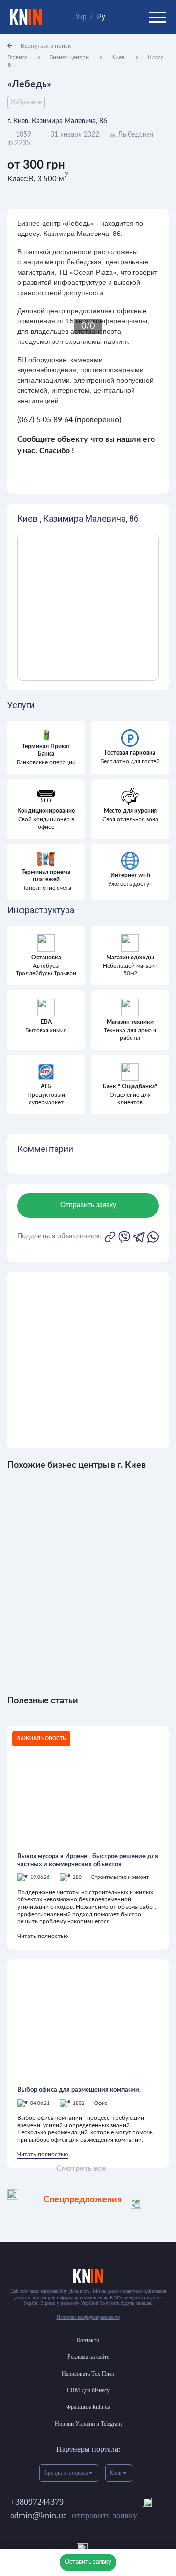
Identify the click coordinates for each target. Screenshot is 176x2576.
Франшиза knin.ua (88, 2407)
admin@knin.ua (74, 2515)
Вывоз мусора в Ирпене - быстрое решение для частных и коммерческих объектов (88, 1861)
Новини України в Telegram (88, 2424)
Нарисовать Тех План (88, 2374)
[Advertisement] (88, 1360)
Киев (119, 57)
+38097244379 (37, 2502)
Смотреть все (81, 2168)
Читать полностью (43, 1936)
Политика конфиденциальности (88, 2317)
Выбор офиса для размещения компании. (79, 2090)
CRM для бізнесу (88, 2390)
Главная (18, 57)
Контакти (88, 2340)
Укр (81, 17)
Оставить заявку (88, 2562)
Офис (101, 2103)
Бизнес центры (70, 57)
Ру (101, 17)
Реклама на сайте (88, 2357)
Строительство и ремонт (120, 1877)
